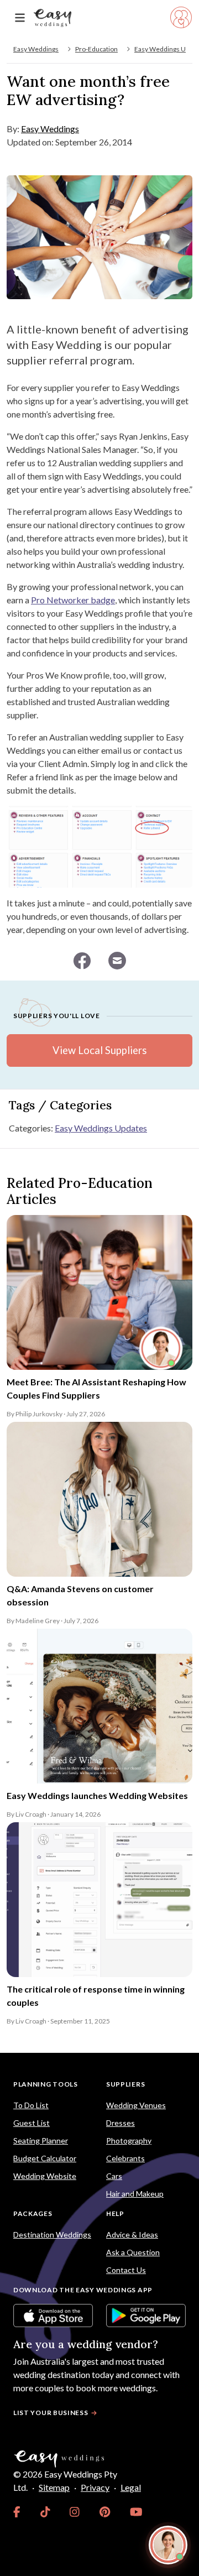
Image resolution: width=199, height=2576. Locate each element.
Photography (129, 2140)
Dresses (121, 2123)
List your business (51, 2413)
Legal (131, 2487)
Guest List (32, 2123)
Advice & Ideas (132, 2235)
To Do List (31, 2105)
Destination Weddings (52, 2235)
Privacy (95, 2487)
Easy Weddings (36, 49)
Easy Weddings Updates (101, 1128)
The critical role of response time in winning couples (96, 1996)
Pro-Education (96, 49)
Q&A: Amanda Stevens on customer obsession (80, 1595)
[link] (17, 2512)
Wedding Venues (136, 2105)
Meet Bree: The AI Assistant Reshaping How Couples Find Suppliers (96, 1388)
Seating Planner (41, 2140)
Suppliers (125, 2084)
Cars (114, 2176)
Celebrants (125, 2158)
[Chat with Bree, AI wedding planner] (168, 2545)
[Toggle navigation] (20, 18)
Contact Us (126, 2270)
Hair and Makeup (135, 2194)
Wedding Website (45, 2176)
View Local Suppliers (99, 1050)
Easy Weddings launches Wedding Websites (97, 1795)
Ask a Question (133, 2252)
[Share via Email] (117, 961)
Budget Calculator (45, 2158)
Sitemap (54, 2487)
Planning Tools (46, 2084)
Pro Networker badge (73, 600)
